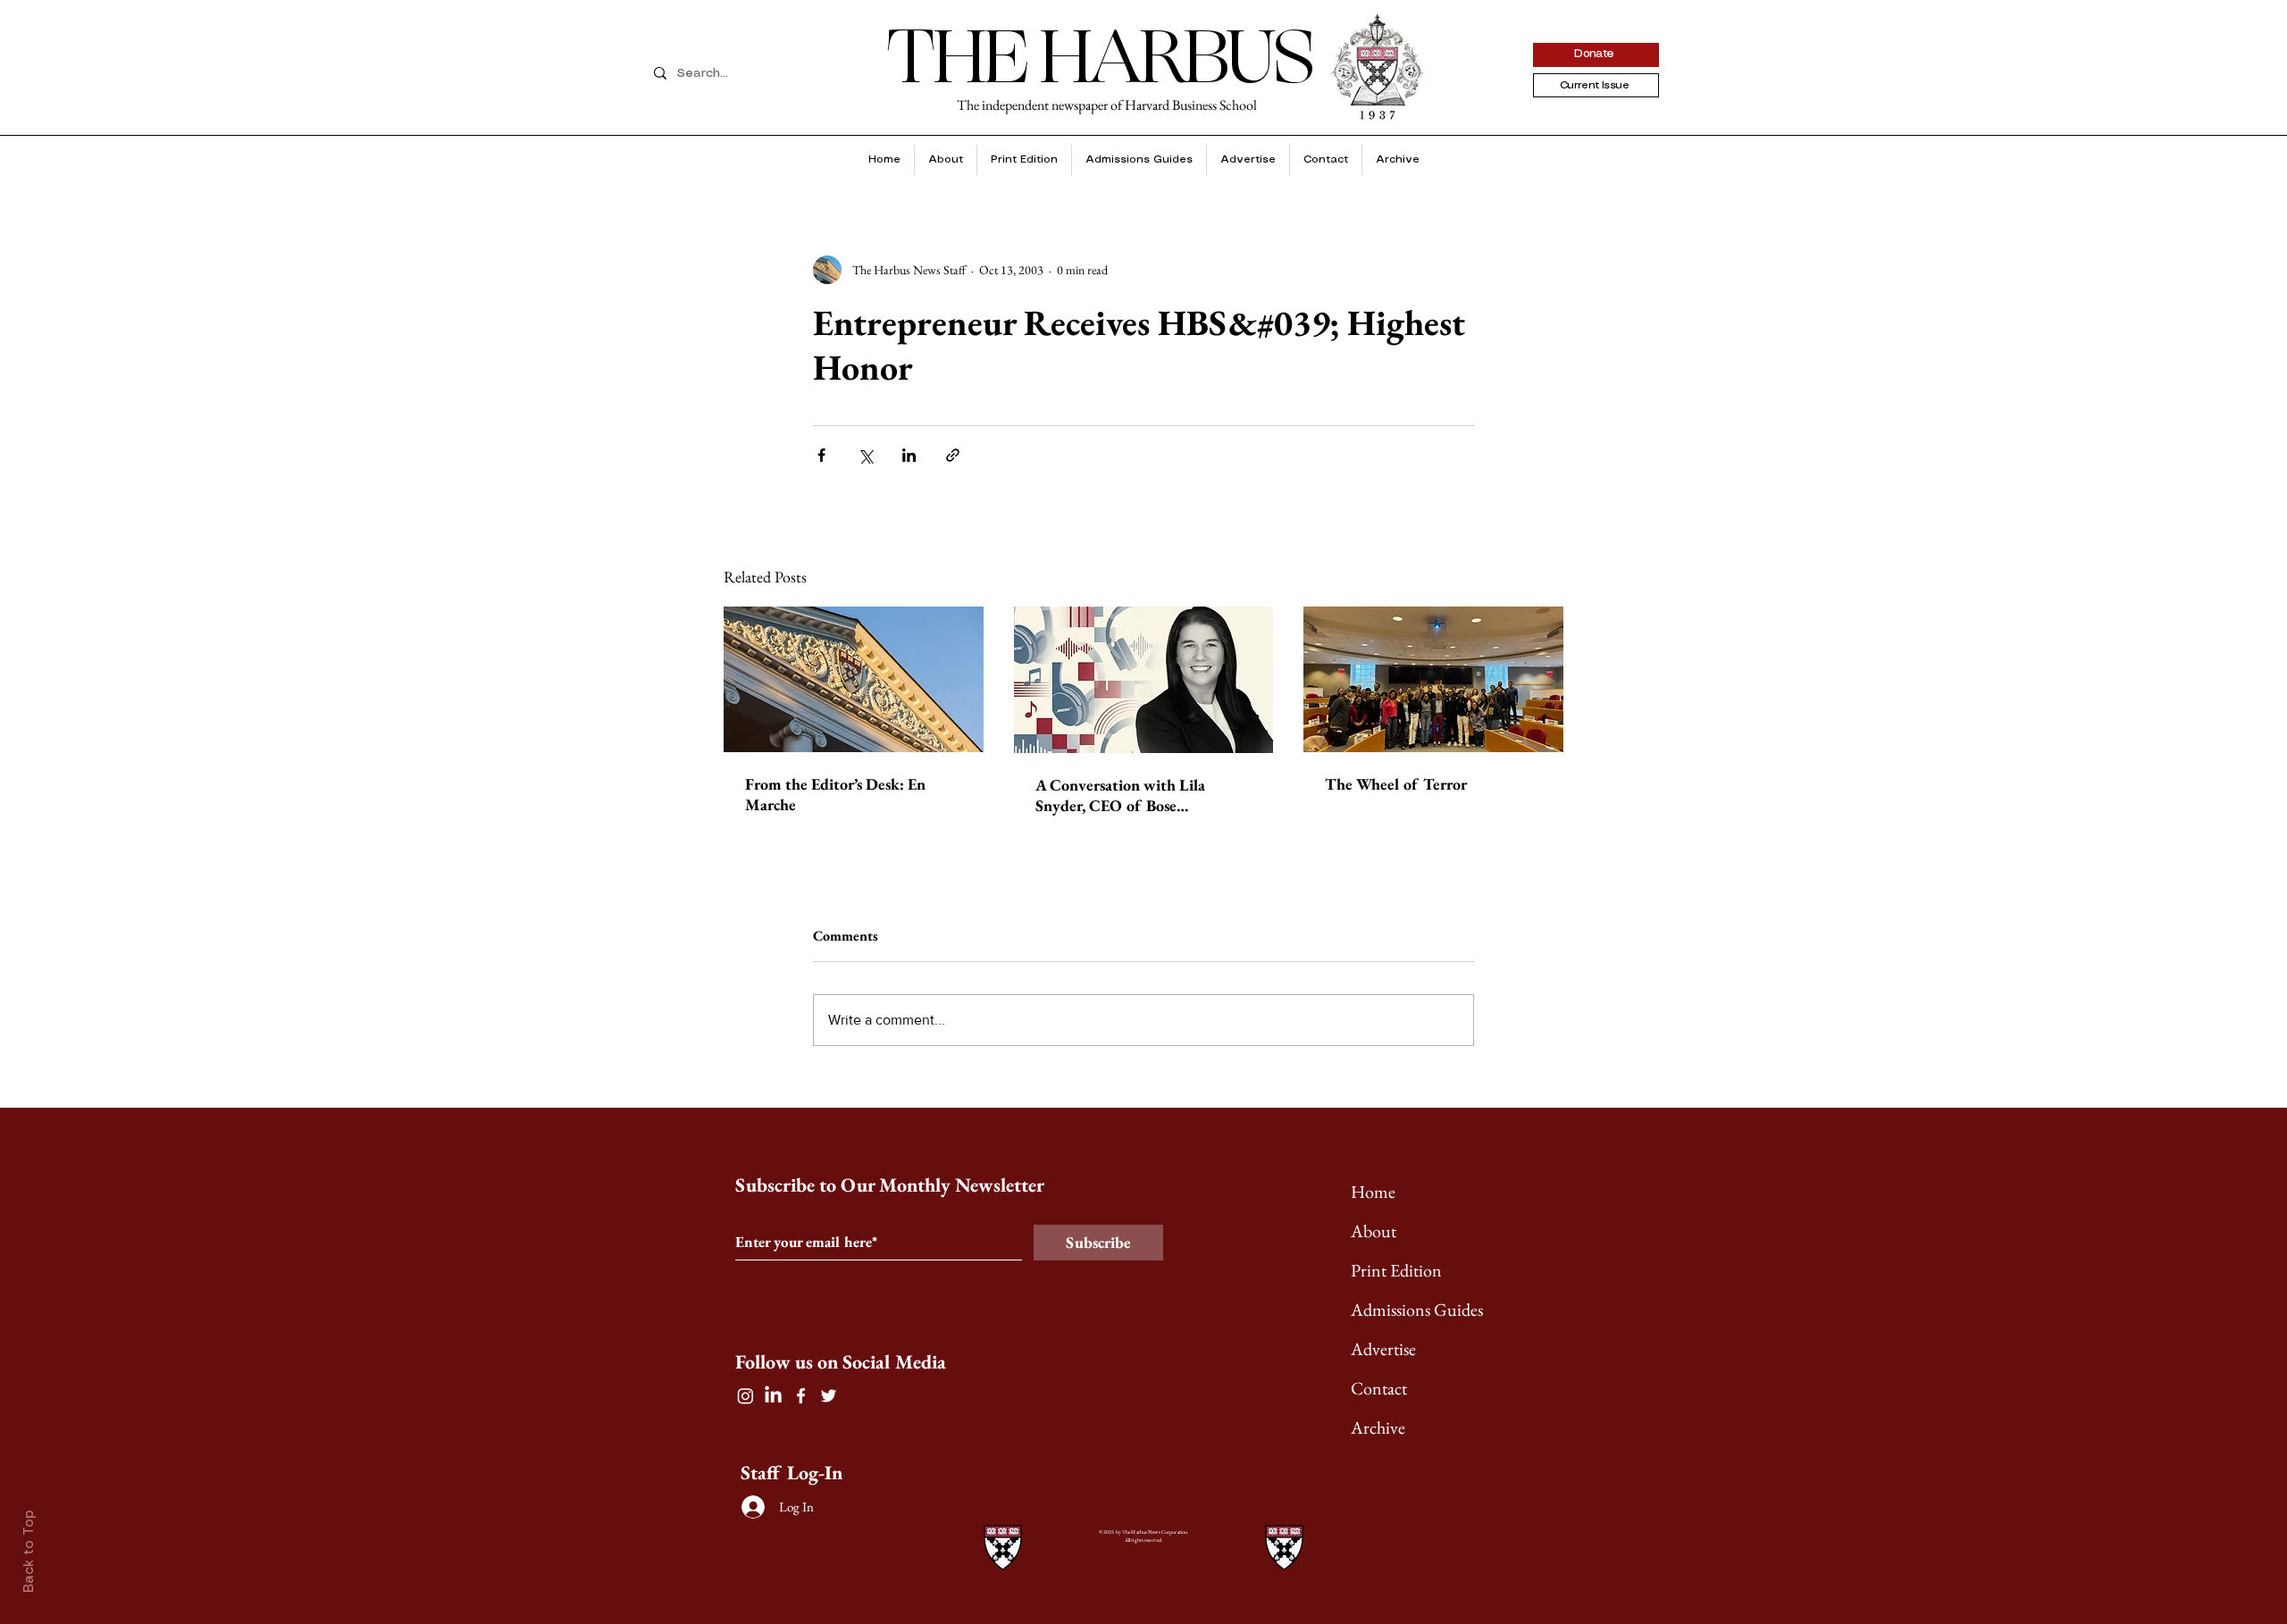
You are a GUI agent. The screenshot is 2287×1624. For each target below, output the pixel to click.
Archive (1378, 1427)
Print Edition (1396, 1270)
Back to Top (29, 1551)
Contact (1379, 1388)
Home (1373, 1192)
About (1374, 1231)
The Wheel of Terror (1396, 784)
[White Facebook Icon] (801, 1396)
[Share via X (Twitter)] (865, 455)
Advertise (1383, 1349)
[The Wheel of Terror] (1433, 679)
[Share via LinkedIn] (909, 455)
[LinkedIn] (773, 1396)
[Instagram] (746, 1396)
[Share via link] (953, 455)
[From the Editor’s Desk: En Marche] (854, 679)
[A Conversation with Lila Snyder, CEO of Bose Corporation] (1144, 680)
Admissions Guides (1417, 1310)
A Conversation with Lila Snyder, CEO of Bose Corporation (1120, 795)
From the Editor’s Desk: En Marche (835, 794)
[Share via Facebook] (821, 455)
